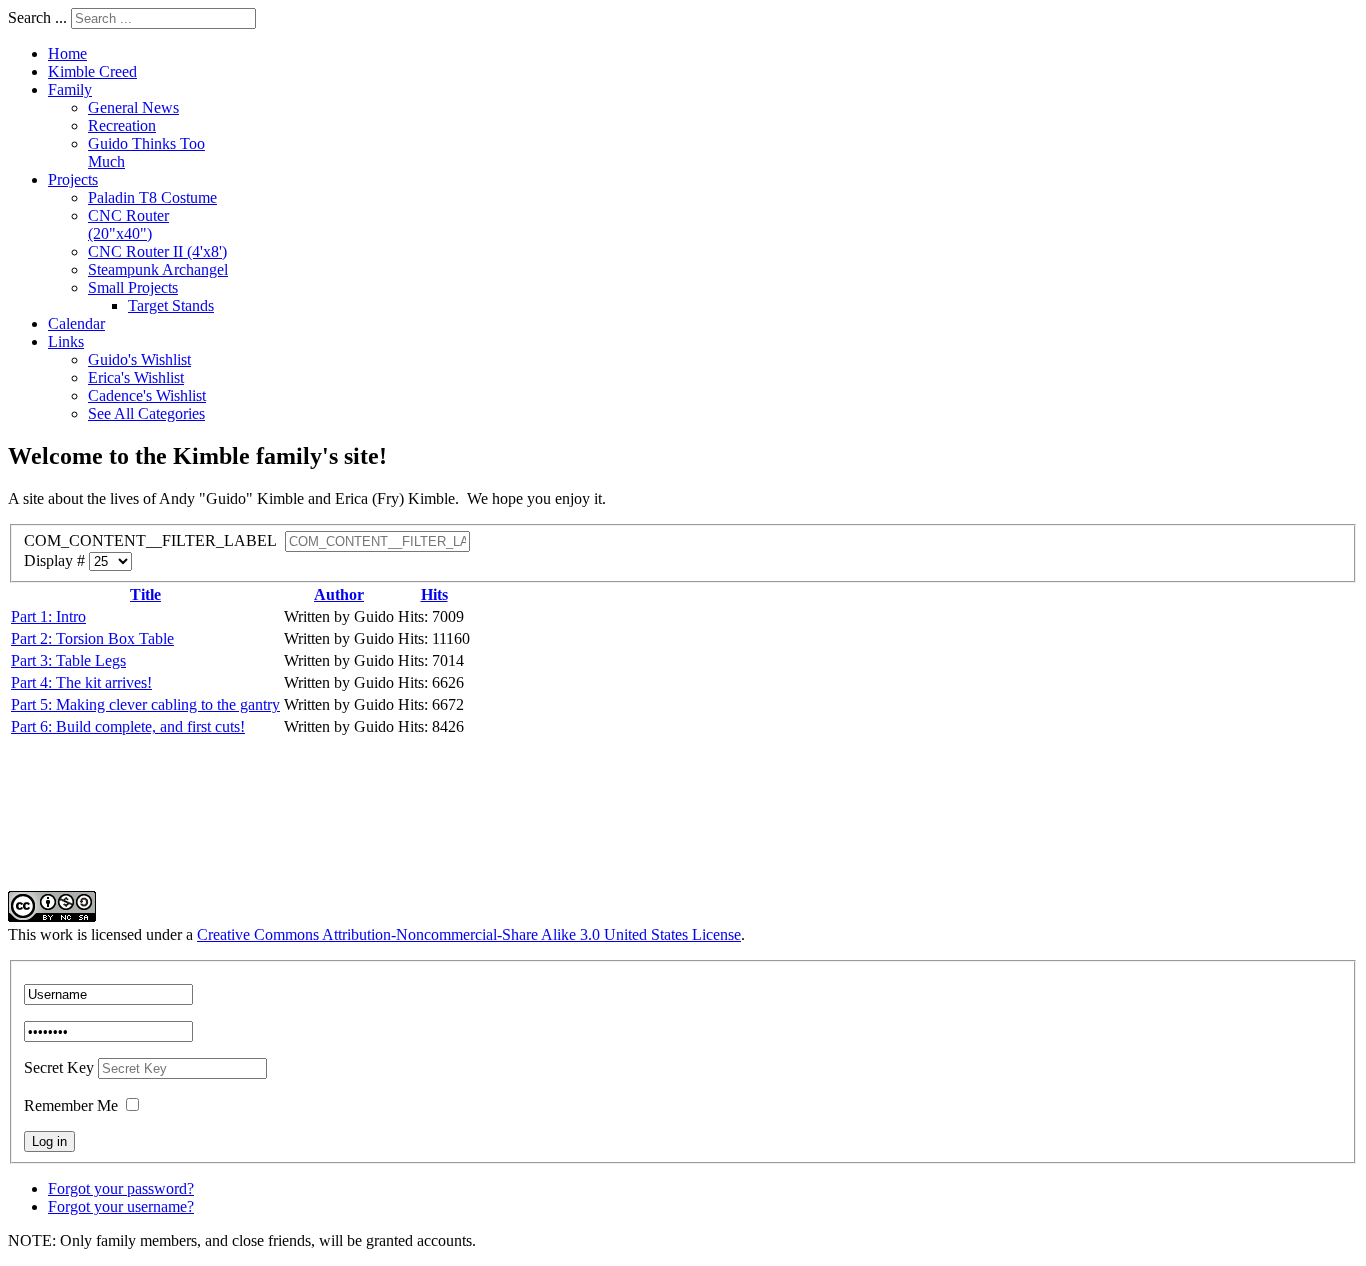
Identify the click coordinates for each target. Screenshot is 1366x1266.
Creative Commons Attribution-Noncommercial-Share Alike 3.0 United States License (469, 934)
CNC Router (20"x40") (128, 224)
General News (133, 107)
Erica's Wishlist (136, 377)
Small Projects (133, 287)
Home (67, 53)
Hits (434, 594)
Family (70, 89)
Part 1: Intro (48, 616)
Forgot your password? (121, 1188)
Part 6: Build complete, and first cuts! (128, 726)
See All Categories (146, 413)
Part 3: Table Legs (68, 660)
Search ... (37, 17)
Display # (56, 560)
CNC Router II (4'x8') (157, 251)
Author (339, 594)
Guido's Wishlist (139, 359)
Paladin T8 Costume (152, 197)
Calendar (76, 323)
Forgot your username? (121, 1206)
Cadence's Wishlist (147, 395)
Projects (73, 179)
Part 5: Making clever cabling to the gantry (145, 704)
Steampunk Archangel (158, 269)
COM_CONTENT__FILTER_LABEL (154, 540)
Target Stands (171, 305)
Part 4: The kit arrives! (81, 682)
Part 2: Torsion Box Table (92, 638)
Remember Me (71, 1105)
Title (145, 594)
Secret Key (61, 1067)
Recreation (122, 125)
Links (66, 341)
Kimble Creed (92, 71)
